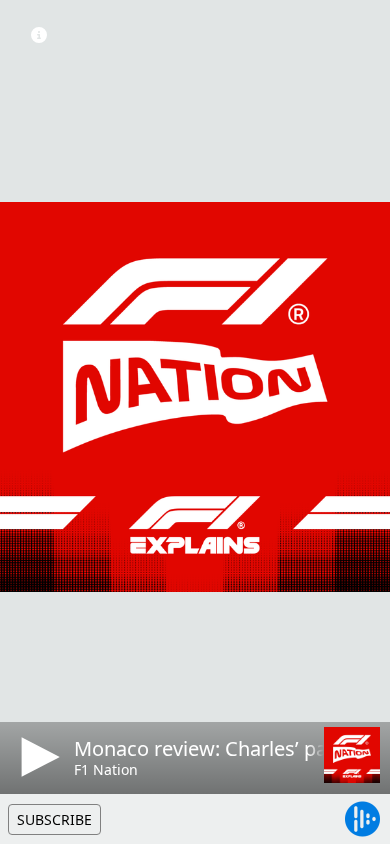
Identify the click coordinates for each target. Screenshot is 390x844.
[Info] (39, 35)
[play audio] (37, 757)
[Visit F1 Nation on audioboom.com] (352, 755)
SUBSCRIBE (54, 819)
